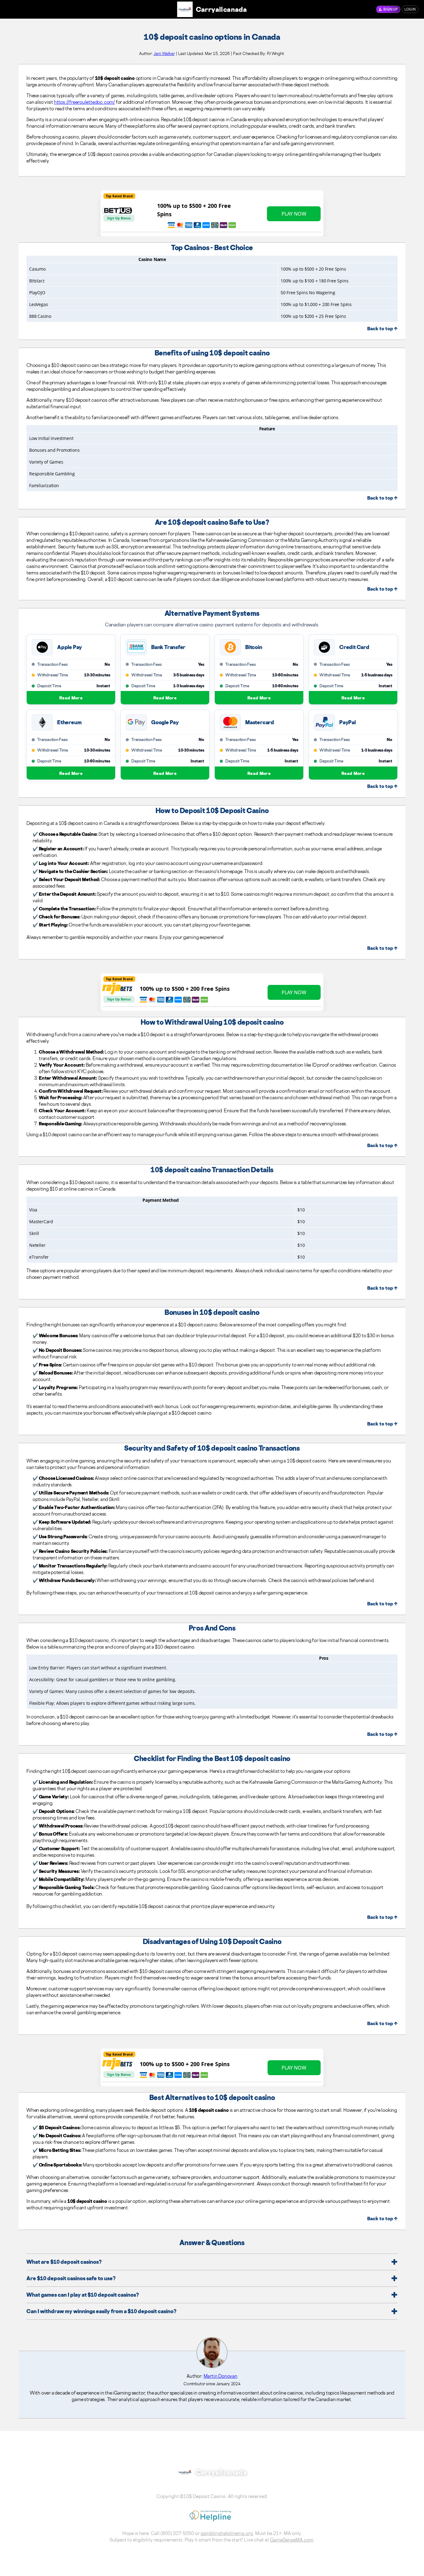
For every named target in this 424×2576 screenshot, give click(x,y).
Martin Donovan (221, 2376)
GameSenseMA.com (292, 2540)
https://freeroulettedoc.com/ (84, 102)
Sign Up (390, 9)
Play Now (294, 214)
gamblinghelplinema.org (227, 2533)
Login (410, 9)
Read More (71, 698)
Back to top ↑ (382, 329)
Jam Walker (164, 53)
